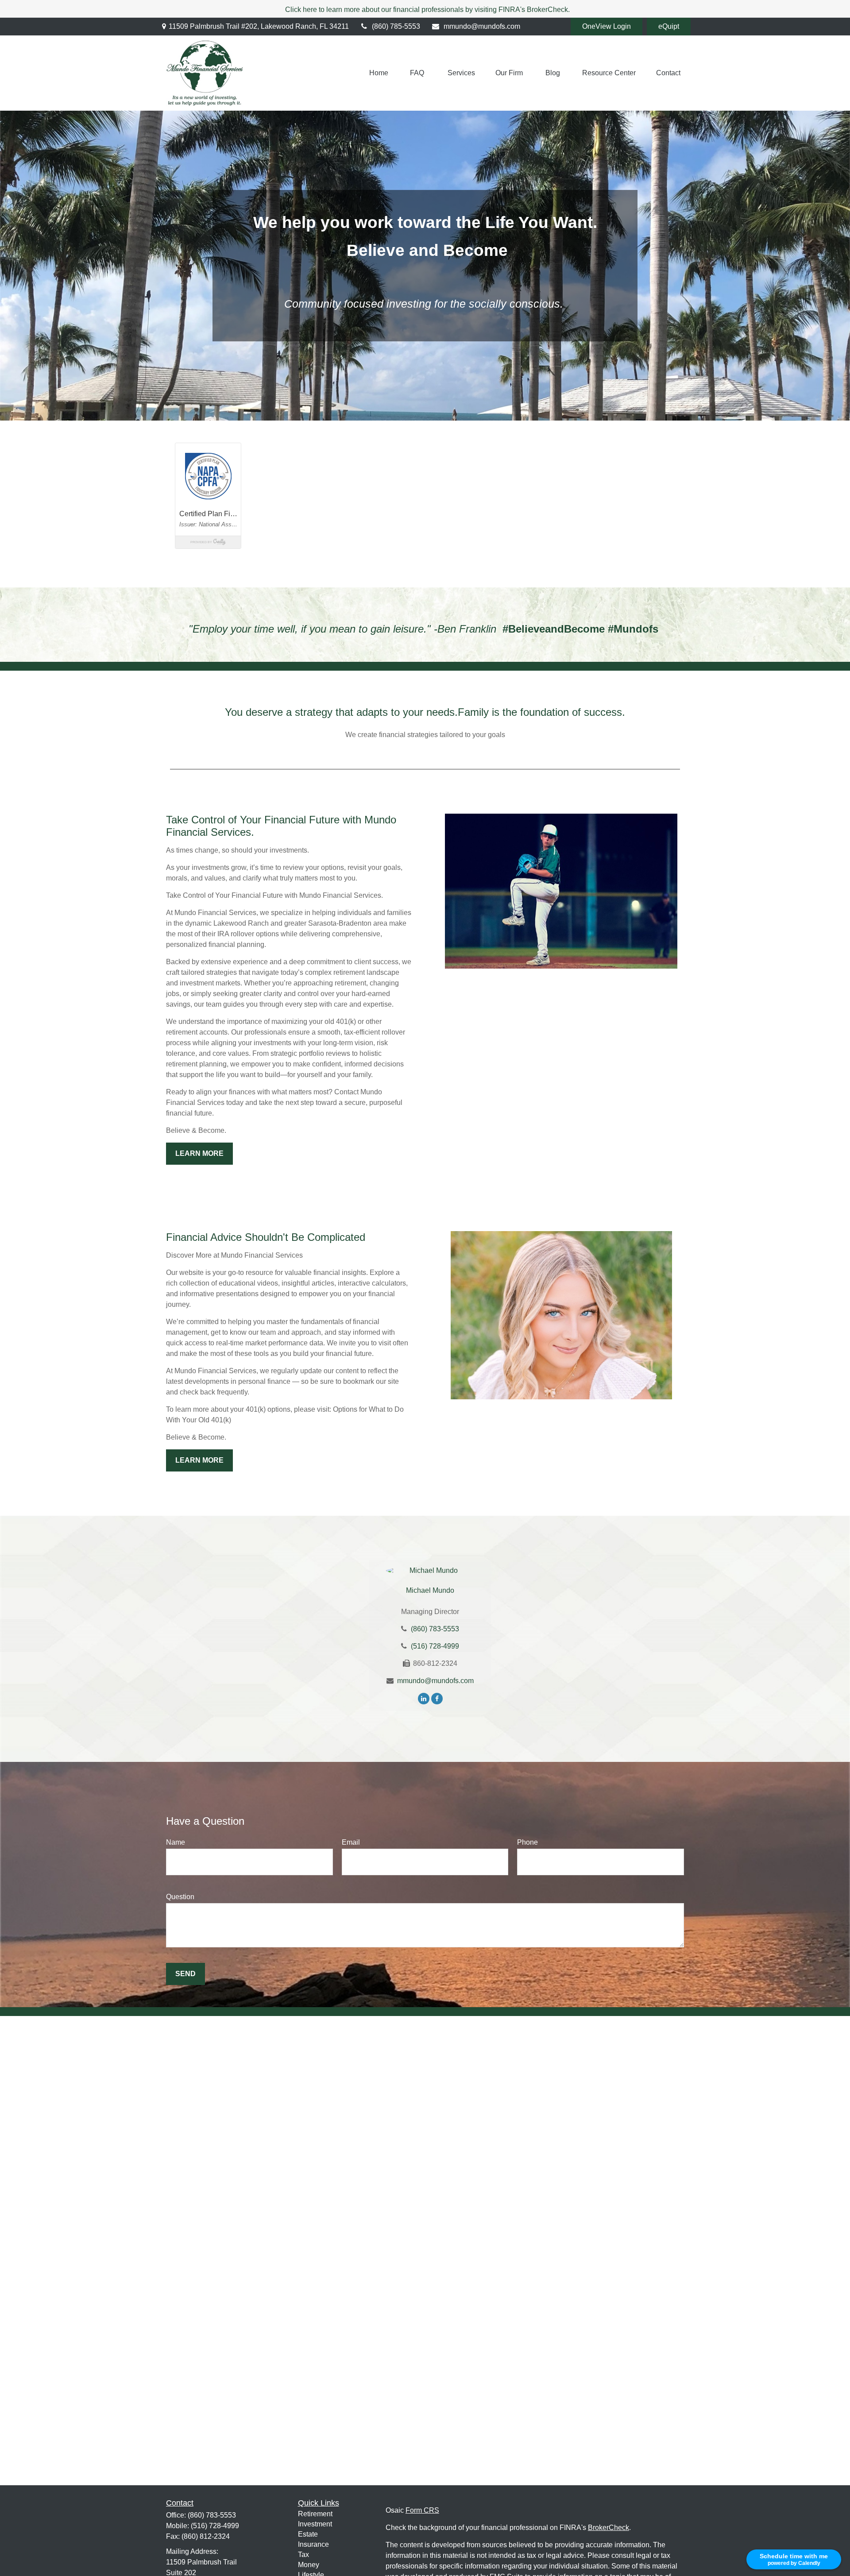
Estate (308, 2534)
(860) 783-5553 (435, 1629)
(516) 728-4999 (435, 1646)
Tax (303, 2555)
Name (176, 1842)
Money (309, 2565)
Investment (315, 2524)
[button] (379, 73)
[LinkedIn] (424, 1698)
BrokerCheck (609, 2528)
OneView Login (607, 26)
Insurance (313, 2544)
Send (185, 1974)
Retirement (315, 2514)
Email (351, 1842)
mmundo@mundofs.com (482, 26)
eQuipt (669, 26)
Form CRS (422, 2510)
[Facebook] (437, 1698)
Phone (527, 1842)
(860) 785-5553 (396, 26)
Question (180, 1897)
